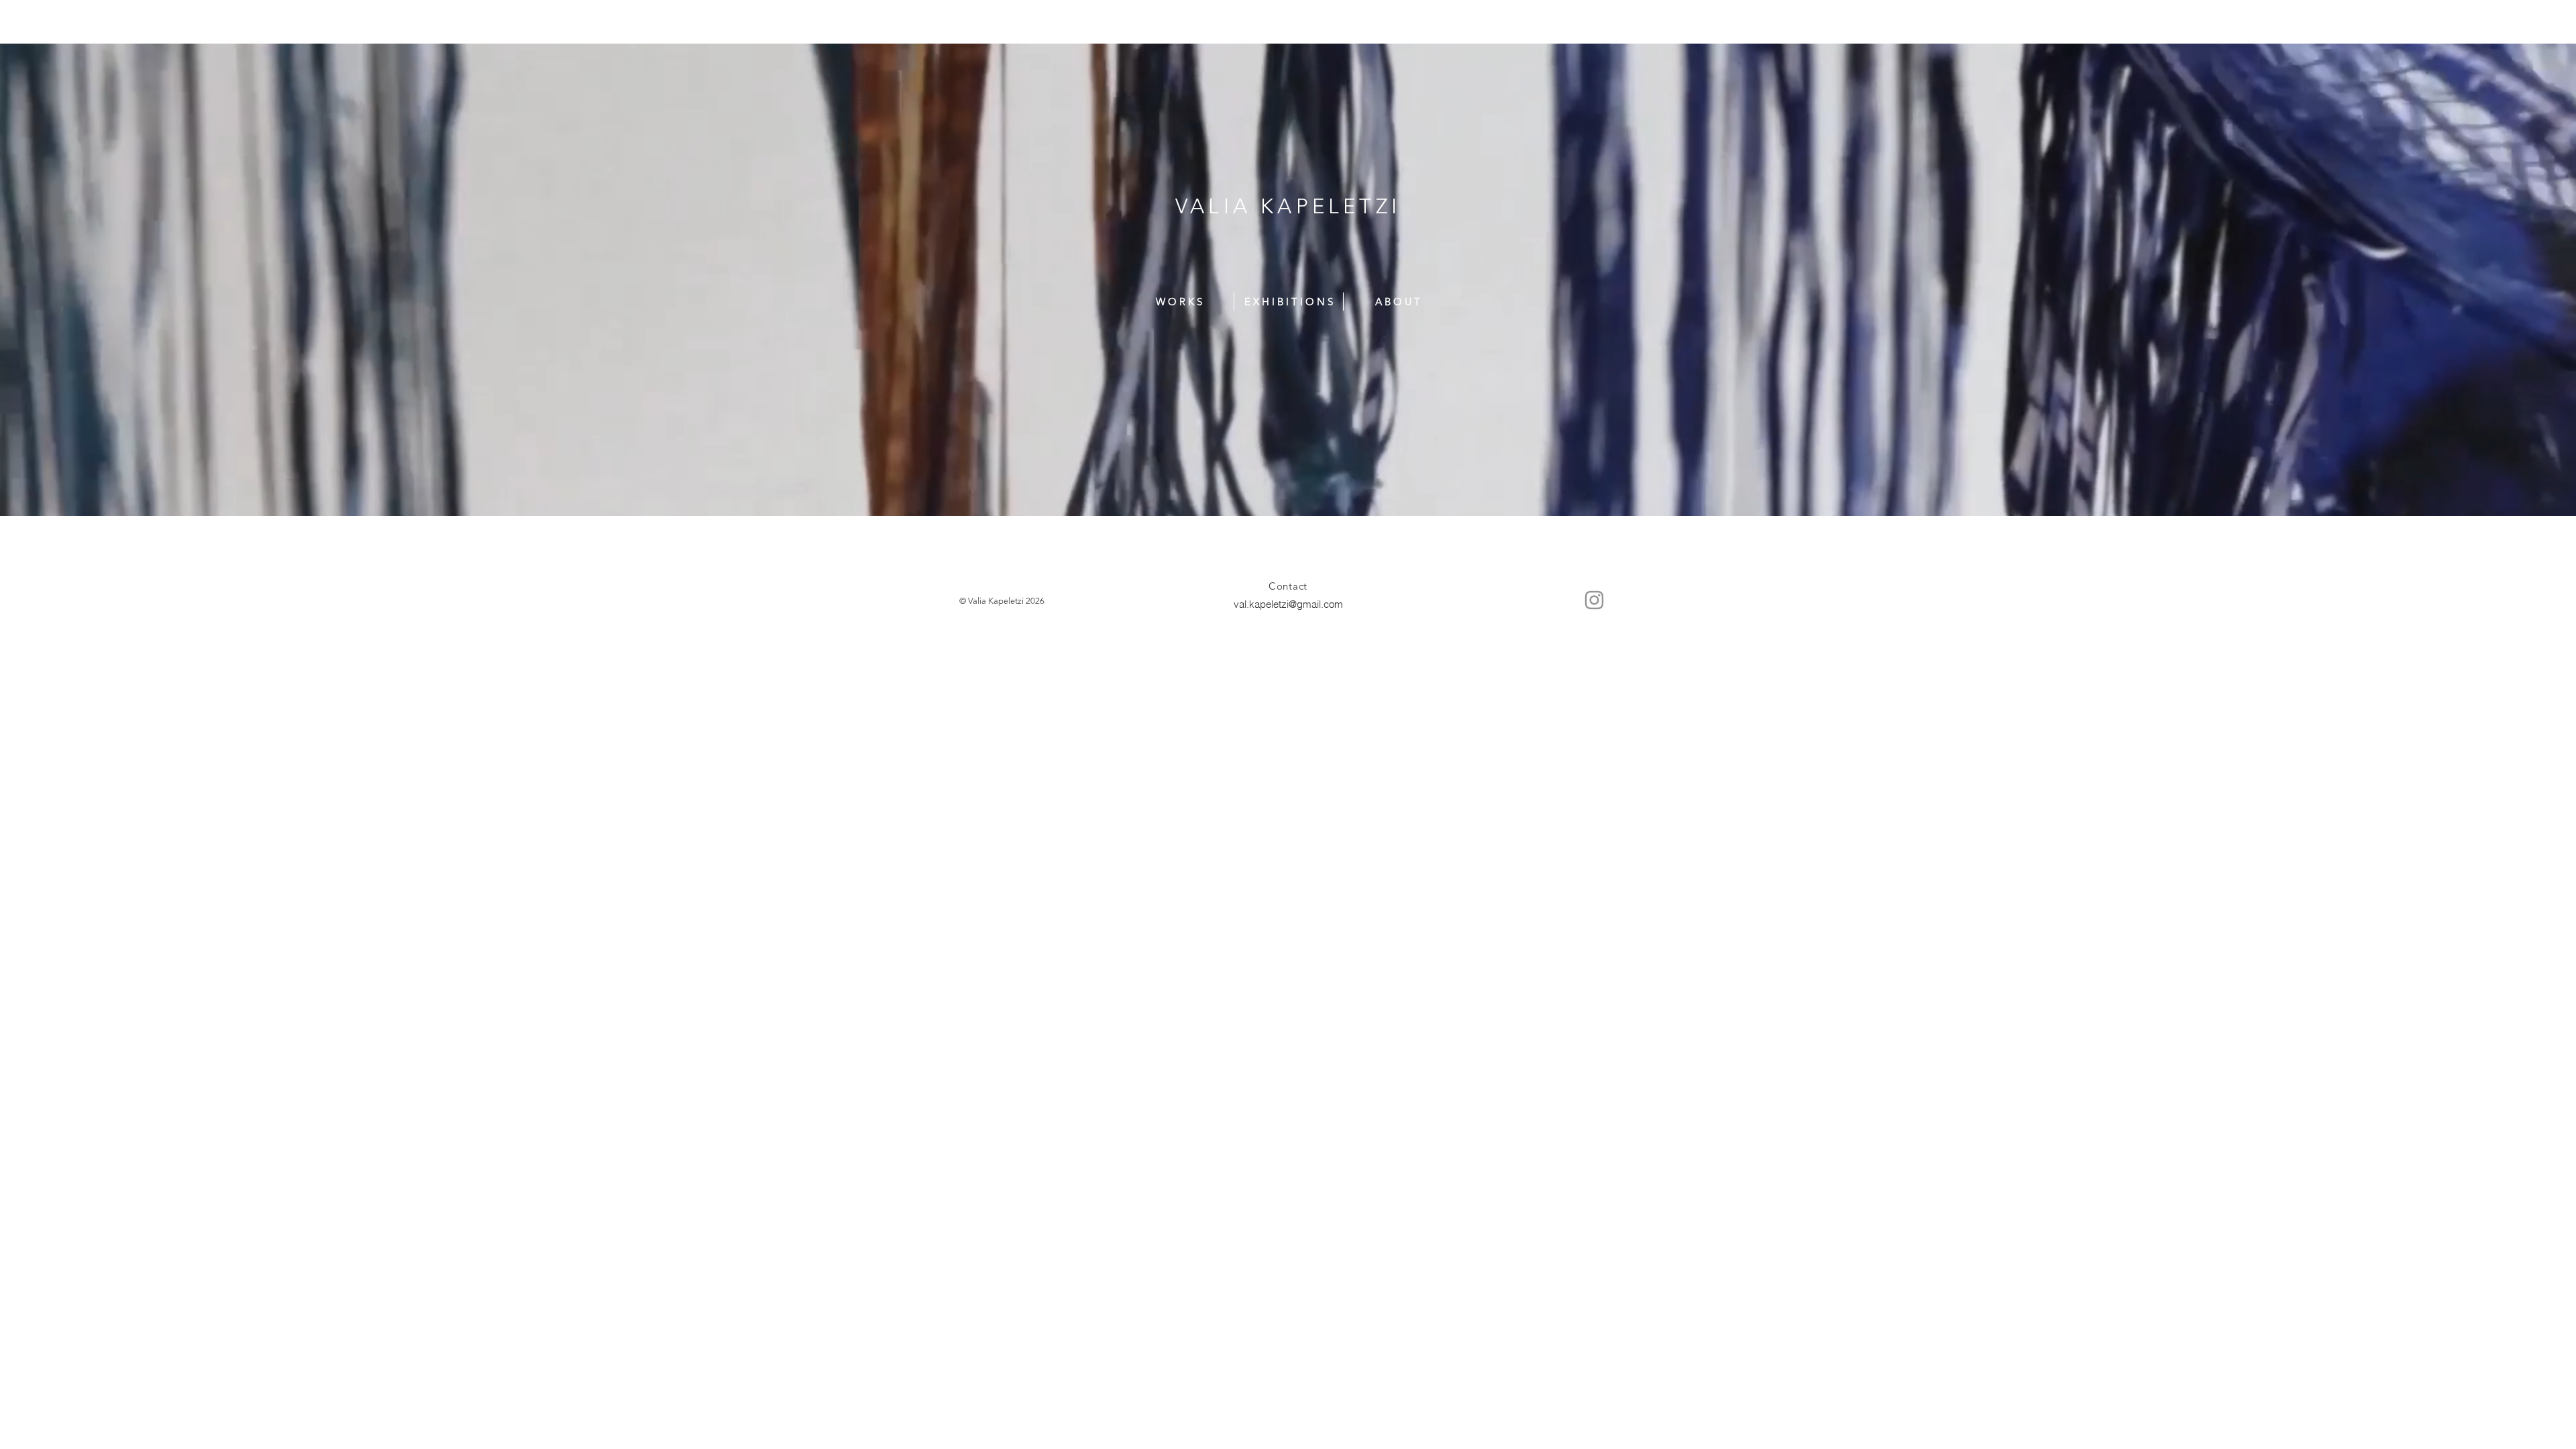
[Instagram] (1594, 600)
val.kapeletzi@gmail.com (1288, 604)
